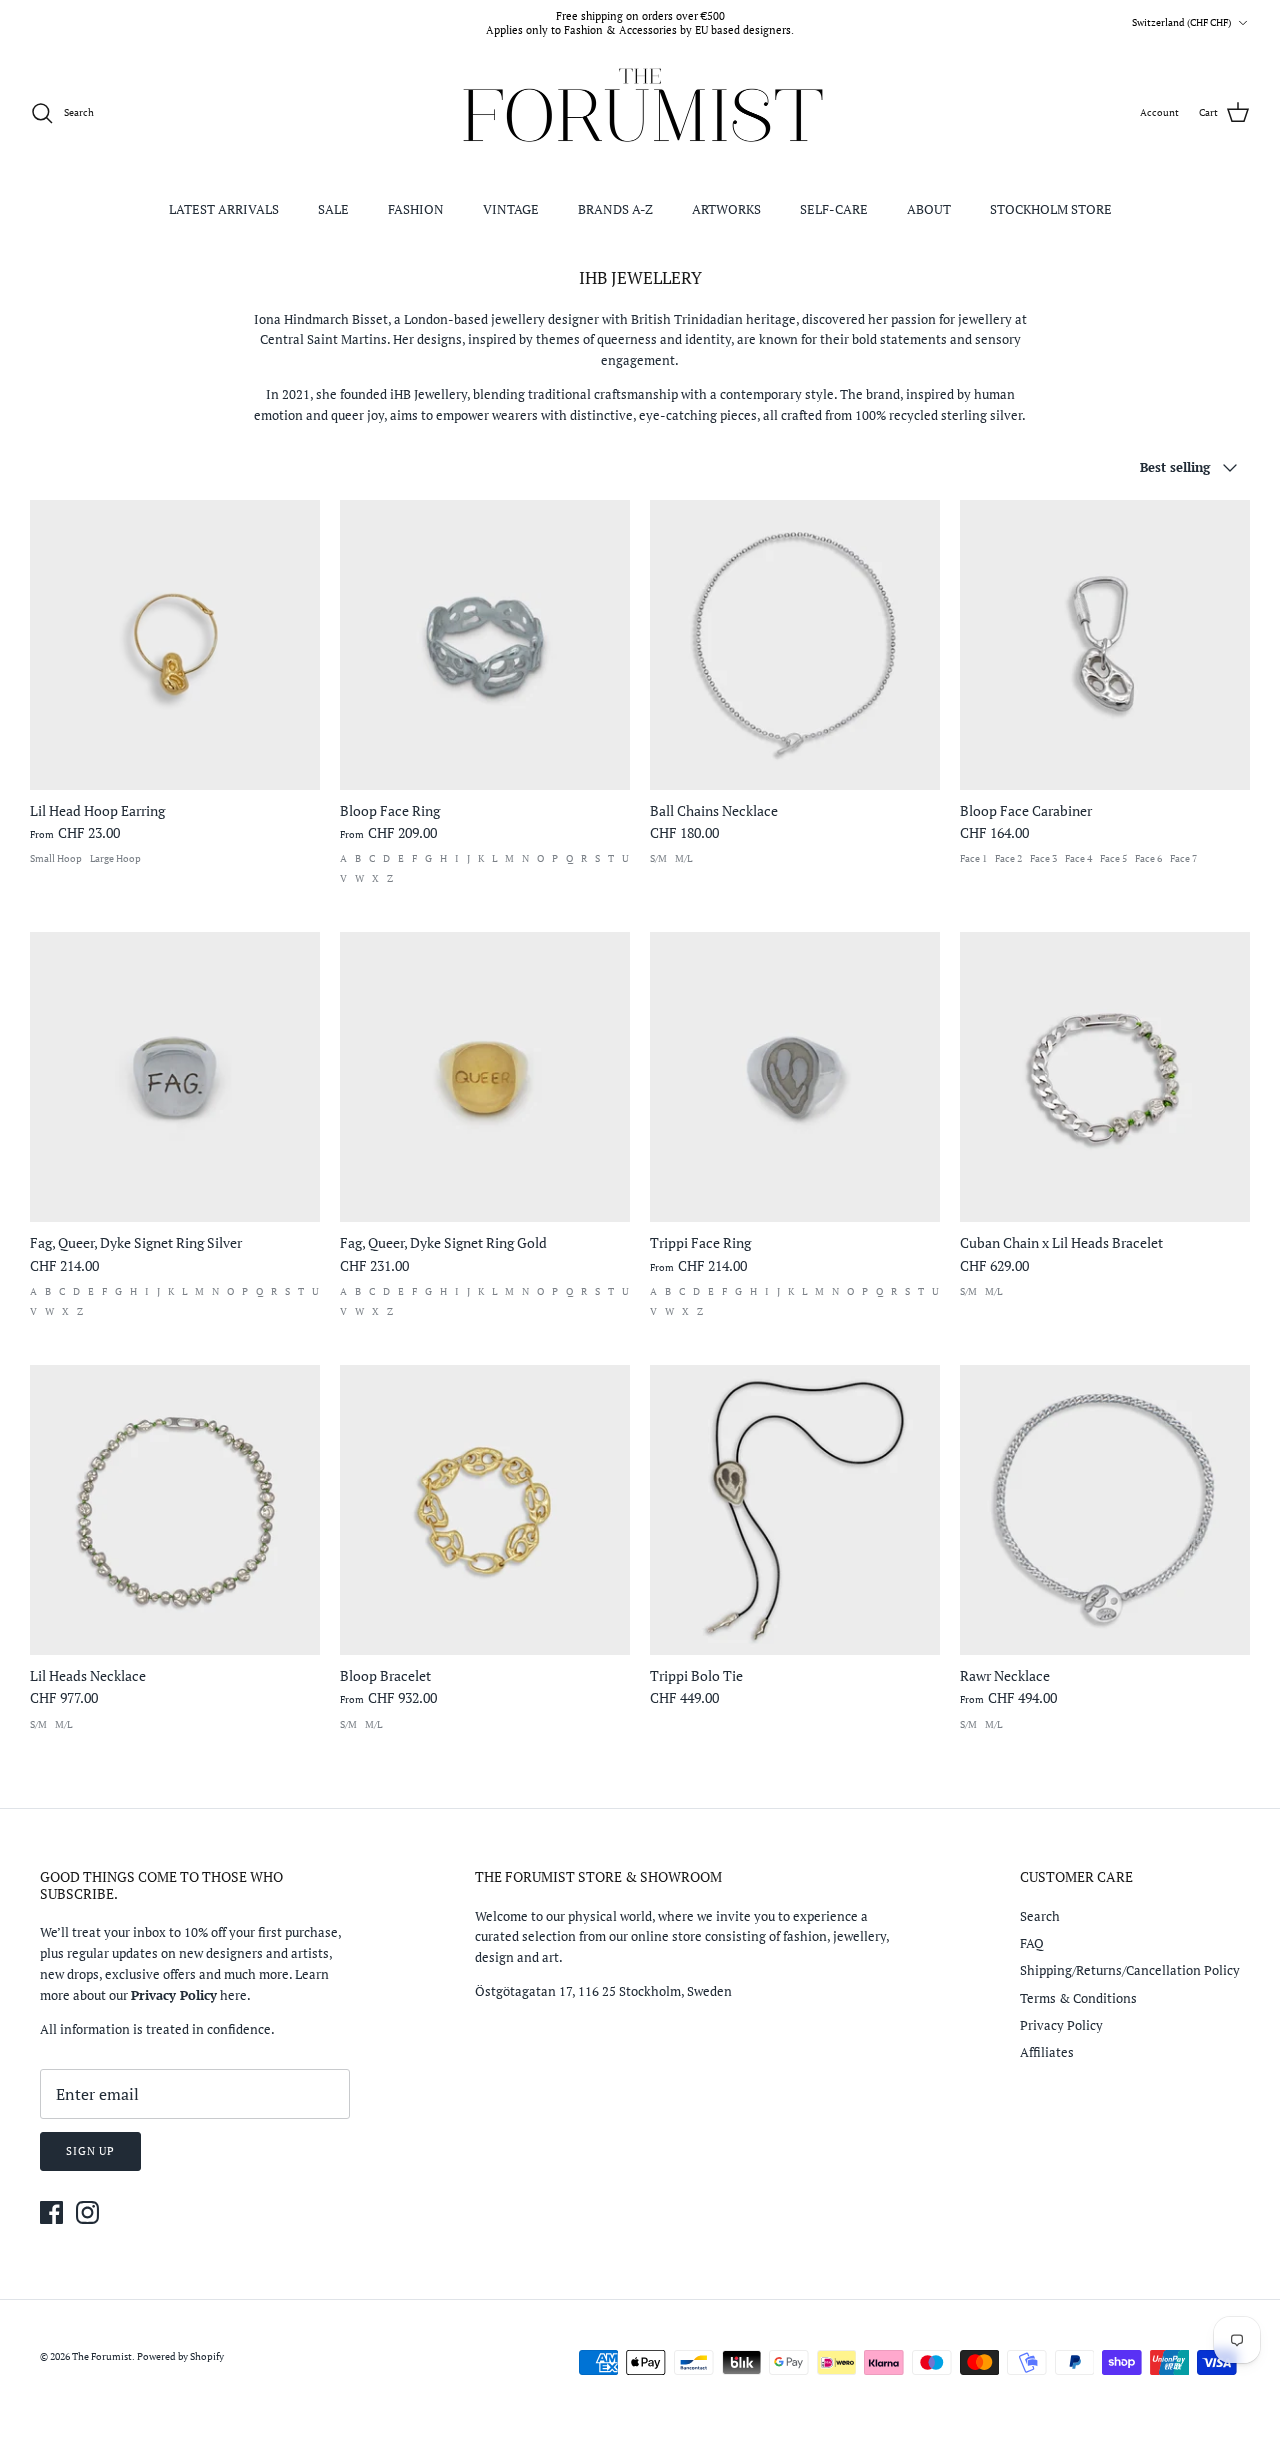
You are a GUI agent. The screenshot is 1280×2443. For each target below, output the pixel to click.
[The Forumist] (640, 113)
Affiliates (1047, 2052)
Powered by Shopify (180, 2356)
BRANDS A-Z (615, 209)
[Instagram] (87, 2212)
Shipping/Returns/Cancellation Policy (1130, 1970)
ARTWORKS (726, 209)
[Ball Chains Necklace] (795, 645)
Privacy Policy (1061, 2025)
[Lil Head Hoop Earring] (175, 645)
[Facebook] (51, 2212)
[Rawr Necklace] (1105, 1510)
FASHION (416, 209)
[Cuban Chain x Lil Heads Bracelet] (1105, 1077)
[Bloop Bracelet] (485, 1510)
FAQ (1032, 1943)
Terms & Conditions (1078, 1998)
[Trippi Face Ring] (795, 1077)
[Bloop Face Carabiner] (1105, 645)
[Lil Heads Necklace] (175, 1510)
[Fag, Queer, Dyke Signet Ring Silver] (175, 1077)
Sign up (90, 2151)
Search (1040, 1916)
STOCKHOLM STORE (1051, 209)
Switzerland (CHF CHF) (1181, 22)
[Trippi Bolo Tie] (795, 1510)
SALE (333, 209)
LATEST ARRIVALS (224, 209)
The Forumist (102, 2356)
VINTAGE (511, 209)
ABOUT (929, 209)
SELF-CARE (834, 209)
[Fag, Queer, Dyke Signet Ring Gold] (485, 1077)
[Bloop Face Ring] (485, 645)
